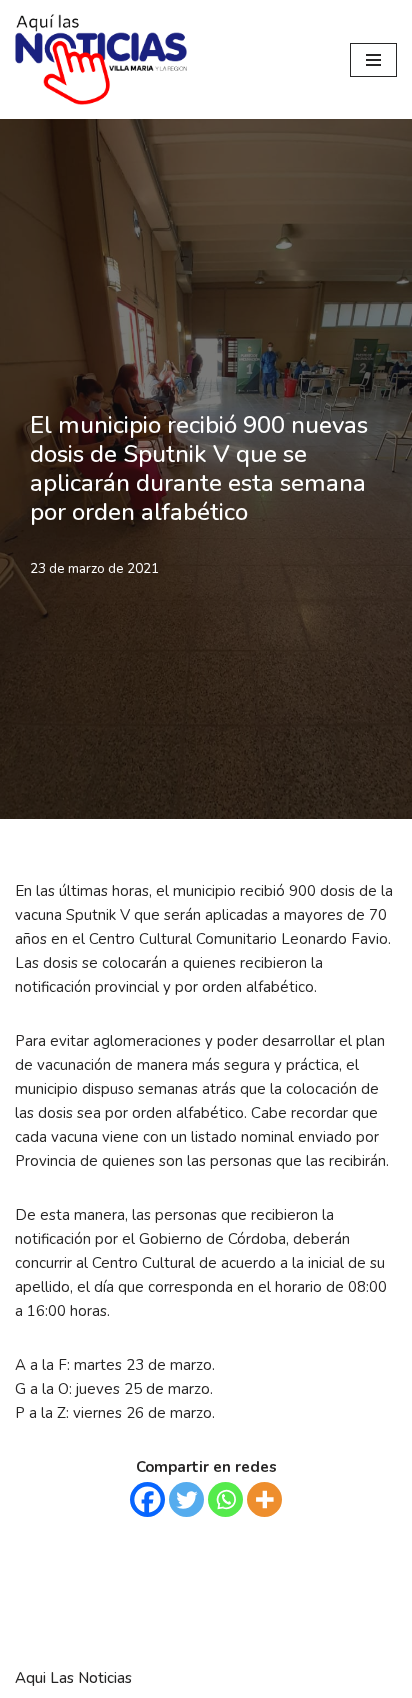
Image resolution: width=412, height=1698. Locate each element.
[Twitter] (186, 1499)
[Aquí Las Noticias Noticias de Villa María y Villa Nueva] (101, 59)
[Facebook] (147, 1499)
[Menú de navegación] (373, 60)
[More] (264, 1499)
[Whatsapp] (225, 1499)
